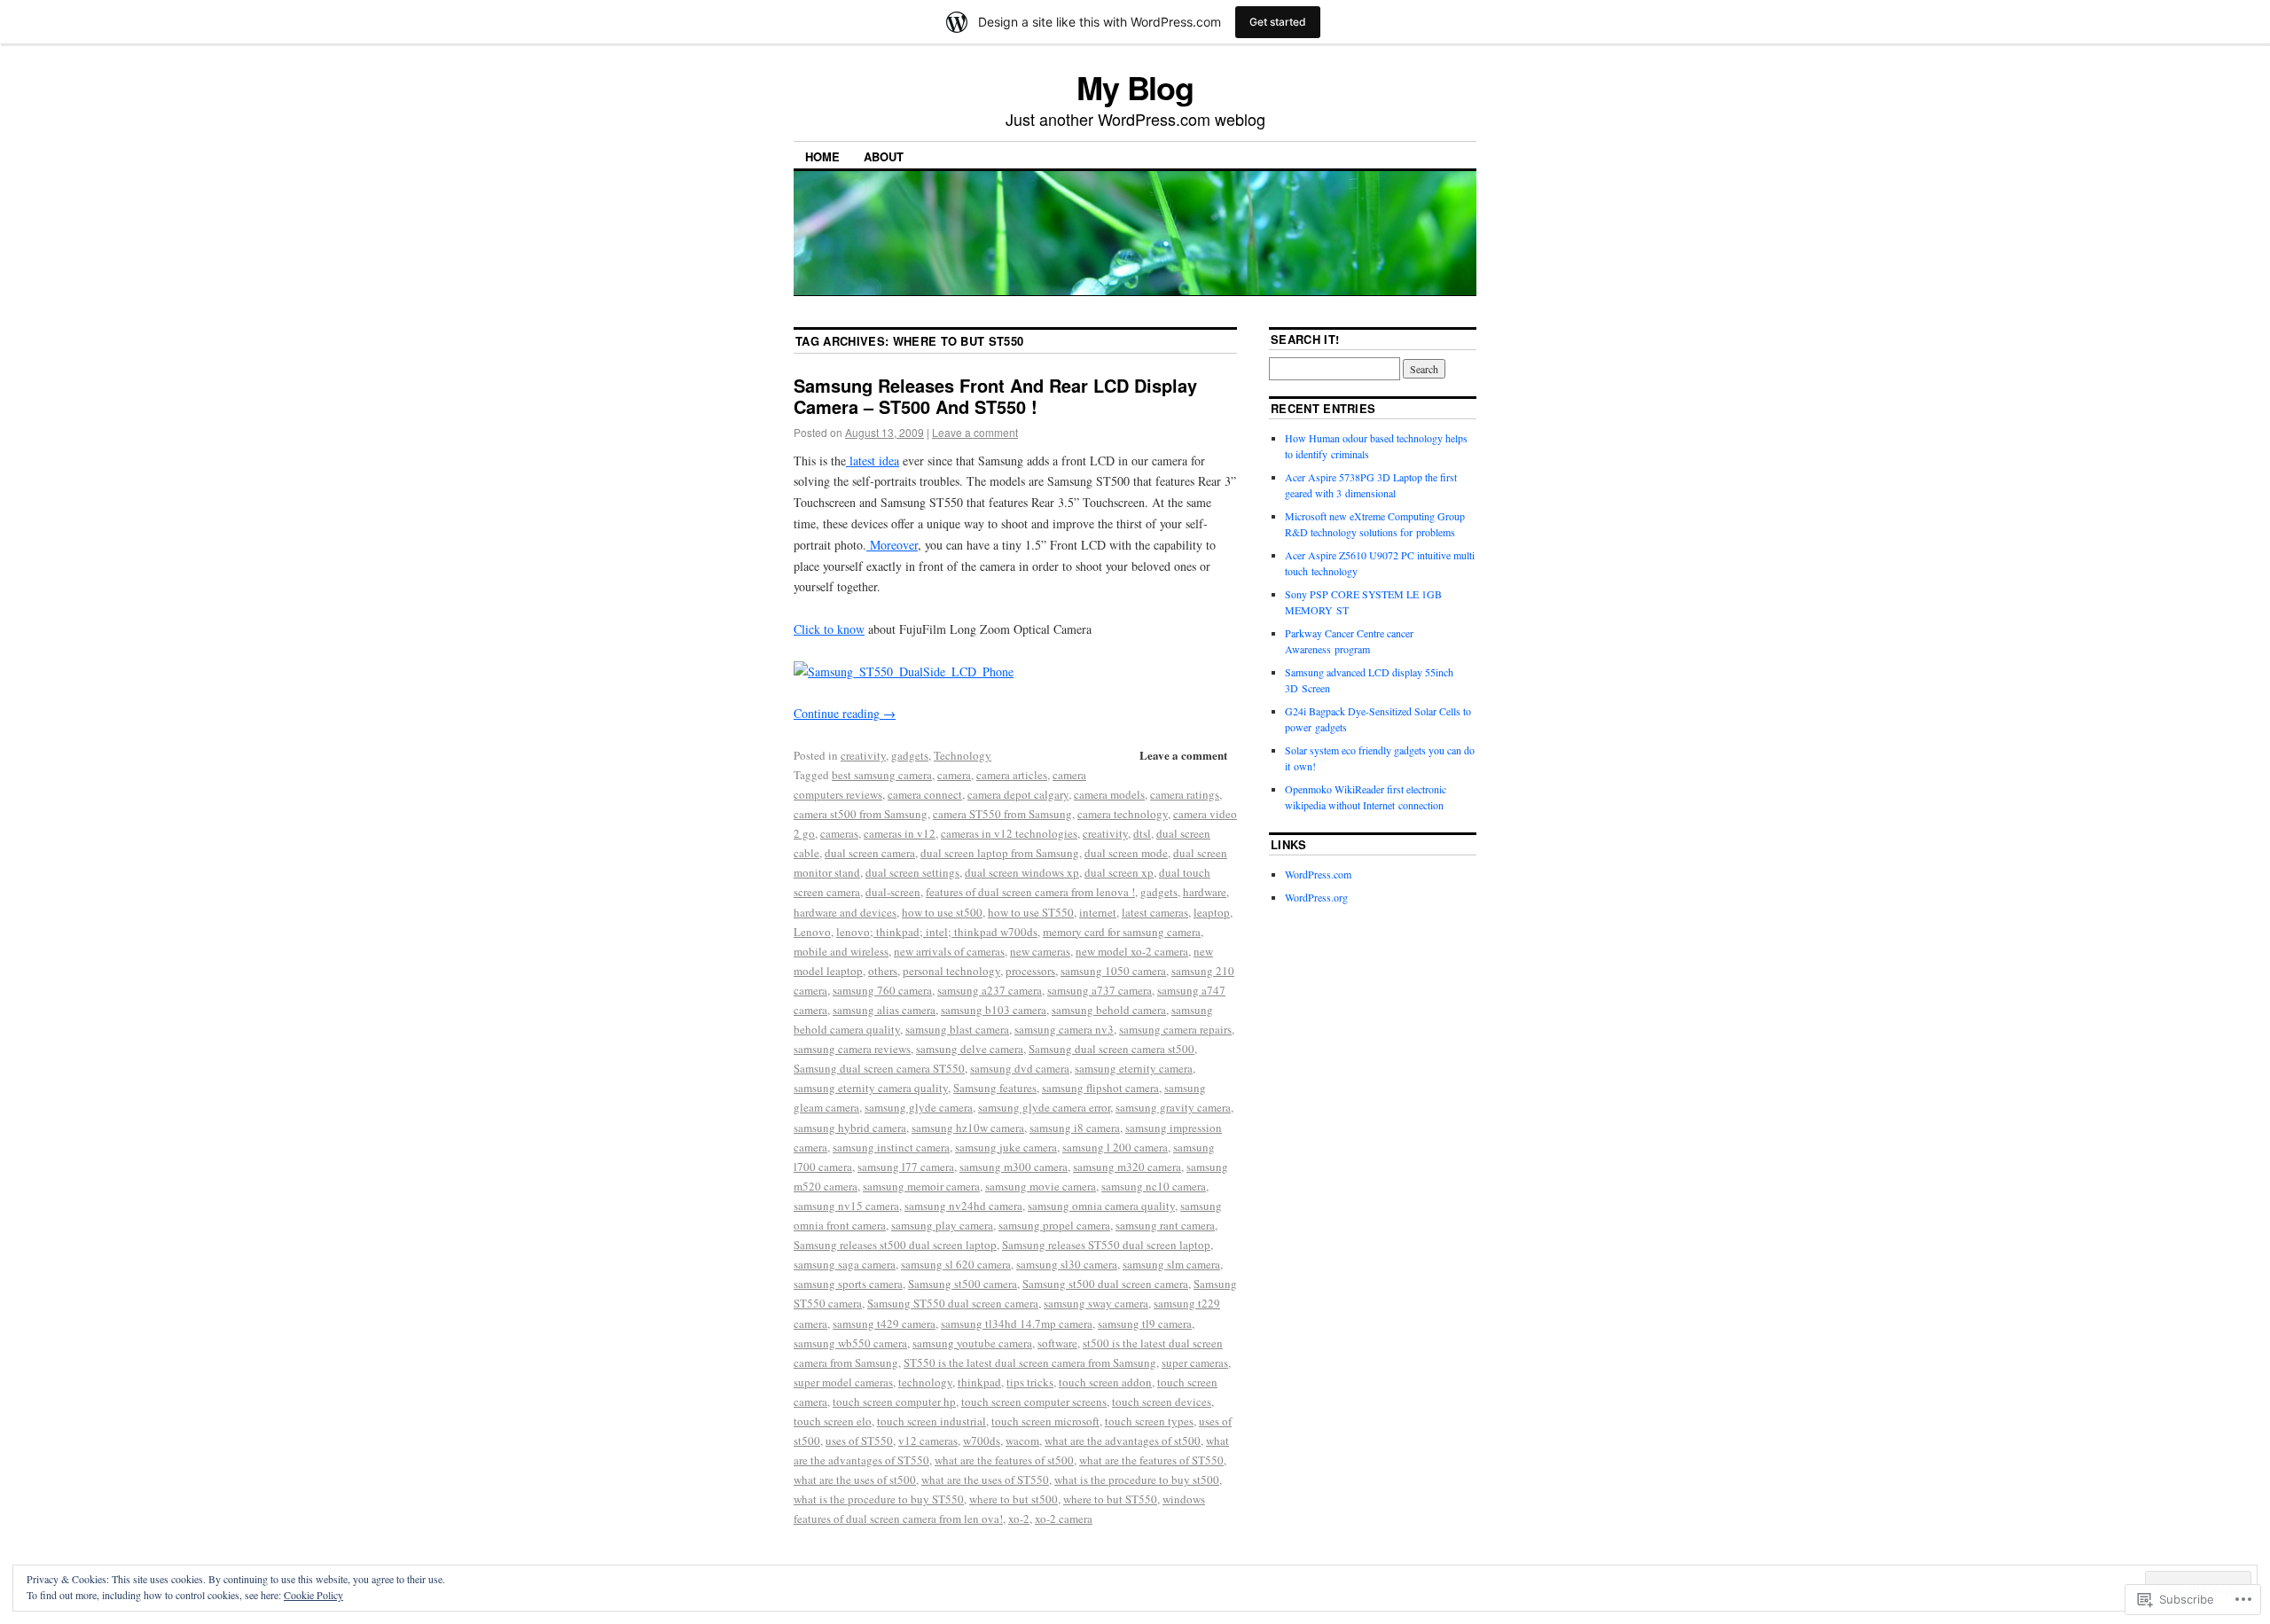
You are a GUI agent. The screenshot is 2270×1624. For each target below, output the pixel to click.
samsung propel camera (1054, 1225)
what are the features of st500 (1004, 1460)
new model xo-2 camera (1132, 951)
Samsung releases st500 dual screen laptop (895, 1245)
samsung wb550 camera (850, 1343)
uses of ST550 (859, 1441)
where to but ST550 (1110, 1499)
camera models (1109, 794)
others (883, 971)
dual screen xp (1119, 872)
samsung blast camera (957, 1029)
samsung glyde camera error (1044, 1107)
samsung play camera (942, 1225)
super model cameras (843, 1382)
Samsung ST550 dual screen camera (953, 1303)
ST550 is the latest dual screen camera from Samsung (1030, 1362)
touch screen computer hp (894, 1401)
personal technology (951, 971)
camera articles (1012, 775)
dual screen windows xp (1022, 872)
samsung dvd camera (1020, 1068)
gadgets (910, 755)
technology (925, 1382)
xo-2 (1019, 1519)
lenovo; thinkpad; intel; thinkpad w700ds (937, 932)
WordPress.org (1316, 897)
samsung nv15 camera (846, 1206)
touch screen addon (1105, 1382)
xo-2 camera (1064, 1519)
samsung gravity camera (1173, 1107)
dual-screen (893, 892)
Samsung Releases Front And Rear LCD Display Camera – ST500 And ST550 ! (995, 396)
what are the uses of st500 (855, 1480)
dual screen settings (912, 872)
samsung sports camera (848, 1284)
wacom (1022, 1441)
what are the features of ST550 (1151, 1460)
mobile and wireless (841, 951)
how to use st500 (942, 912)
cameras (839, 833)
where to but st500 (1014, 1499)
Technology (963, 755)
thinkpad (979, 1382)
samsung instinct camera (891, 1147)
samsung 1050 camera (1113, 971)
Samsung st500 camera (963, 1284)
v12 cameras (928, 1441)
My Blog (1135, 87)
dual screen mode (1126, 853)
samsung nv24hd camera (963, 1206)
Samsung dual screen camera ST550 (879, 1068)
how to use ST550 (1031, 912)
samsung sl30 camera (1067, 1264)
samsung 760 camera (882, 990)
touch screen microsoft (1045, 1421)
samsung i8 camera (1075, 1128)
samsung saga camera (845, 1264)
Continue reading (845, 713)
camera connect (925, 794)
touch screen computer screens (1034, 1401)
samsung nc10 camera (1154, 1186)
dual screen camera (870, 853)
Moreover (892, 545)
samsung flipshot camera (1100, 1088)
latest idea (873, 461)
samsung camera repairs (1175, 1029)
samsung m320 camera (1127, 1167)
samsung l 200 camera (1115, 1147)
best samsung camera (882, 775)
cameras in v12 (900, 833)
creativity (863, 755)
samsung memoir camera (921, 1186)
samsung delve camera (970, 1049)
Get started (1278, 22)
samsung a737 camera (1100, 990)
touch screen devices (1162, 1401)
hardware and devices (845, 912)
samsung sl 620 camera (956, 1264)
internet (1098, 912)
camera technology (1123, 814)
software (1057, 1343)
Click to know (829, 629)
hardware (1205, 892)
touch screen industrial (931, 1421)
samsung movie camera (1041, 1186)
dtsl (1142, 833)
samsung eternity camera (1134, 1068)
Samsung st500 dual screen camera (1105, 1284)
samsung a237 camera (990, 990)
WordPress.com (1318, 874)
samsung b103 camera (994, 1010)
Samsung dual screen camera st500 (1112, 1049)
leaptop (1212, 912)
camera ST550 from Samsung (1002, 814)
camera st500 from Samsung (861, 814)
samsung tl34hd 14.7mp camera (1017, 1323)
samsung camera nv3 (1064, 1029)
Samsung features (995, 1088)
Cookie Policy (313, 1595)
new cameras (1040, 951)
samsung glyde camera (919, 1107)
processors (1030, 971)
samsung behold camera (1109, 1010)
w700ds (982, 1441)
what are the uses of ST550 (985, 1480)
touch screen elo (833, 1421)
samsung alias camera (884, 1010)
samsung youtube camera (972, 1343)
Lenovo (812, 932)
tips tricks (1030, 1382)
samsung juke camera (1006, 1147)
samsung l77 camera (906, 1167)
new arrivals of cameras (949, 951)
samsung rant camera (1165, 1225)
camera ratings (1185, 794)
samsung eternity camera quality (871, 1088)
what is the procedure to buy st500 (1137, 1480)
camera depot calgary (1018, 794)
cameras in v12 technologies (1009, 833)
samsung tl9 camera (1145, 1323)
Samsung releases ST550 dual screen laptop (1106, 1245)
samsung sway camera (1096, 1303)
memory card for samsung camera (1122, 932)
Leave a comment (975, 432)
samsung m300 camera (1014, 1167)
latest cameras (1155, 912)
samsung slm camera (1171, 1264)
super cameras (1195, 1362)
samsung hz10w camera (968, 1128)
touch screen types (1149, 1421)
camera (954, 775)
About (884, 156)
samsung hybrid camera (850, 1128)
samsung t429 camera (884, 1323)
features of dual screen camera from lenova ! (1030, 892)
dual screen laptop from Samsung (1000, 853)
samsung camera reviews (852, 1049)
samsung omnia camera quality (1101, 1206)
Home (822, 156)
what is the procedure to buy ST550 (879, 1499)
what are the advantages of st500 (1123, 1441)
